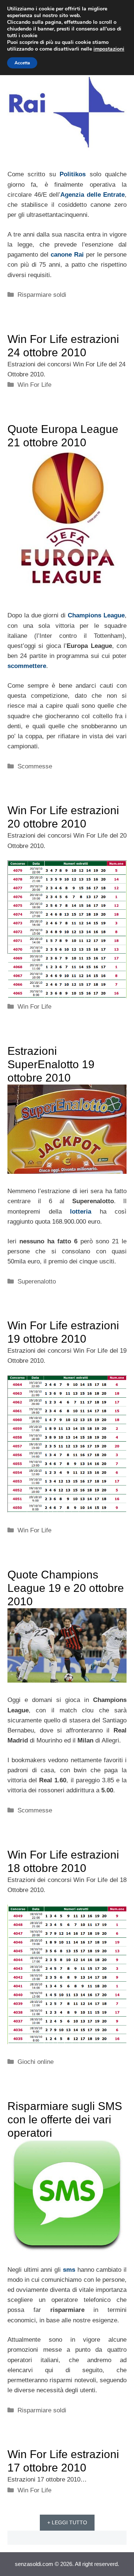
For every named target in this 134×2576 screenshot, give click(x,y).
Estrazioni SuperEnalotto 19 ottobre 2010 (51, 1064)
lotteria (81, 1212)
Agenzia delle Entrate (92, 195)
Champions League (96, 615)
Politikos (73, 174)
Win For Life (34, 385)
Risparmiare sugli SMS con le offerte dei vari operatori (65, 2119)
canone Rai (67, 255)
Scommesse (35, 766)
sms (69, 2270)
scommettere (27, 666)
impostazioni (109, 49)
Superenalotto (37, 1281)
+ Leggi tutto (67, 2522)
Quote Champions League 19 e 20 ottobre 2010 (66, 1588)
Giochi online (36, 2062)
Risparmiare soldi (42, 295)
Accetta (22, 63)
